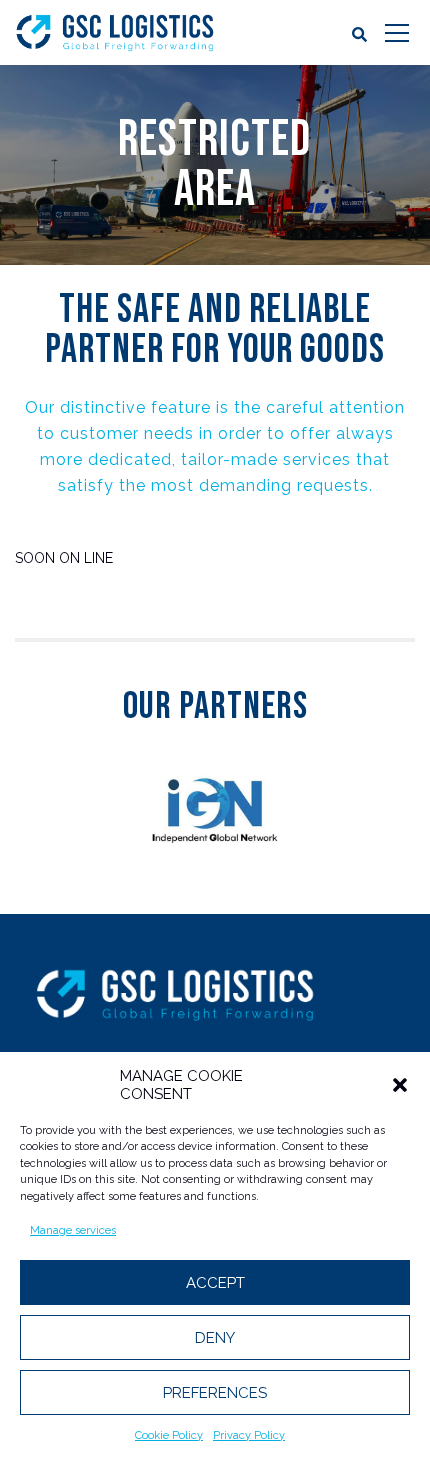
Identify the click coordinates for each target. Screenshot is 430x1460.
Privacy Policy (249, 1435)
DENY (215, 1338)
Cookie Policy (169, 1435)
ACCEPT (215, 1283)
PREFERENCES (215, 1393)
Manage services (73, 1230)
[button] (400, 1085)
